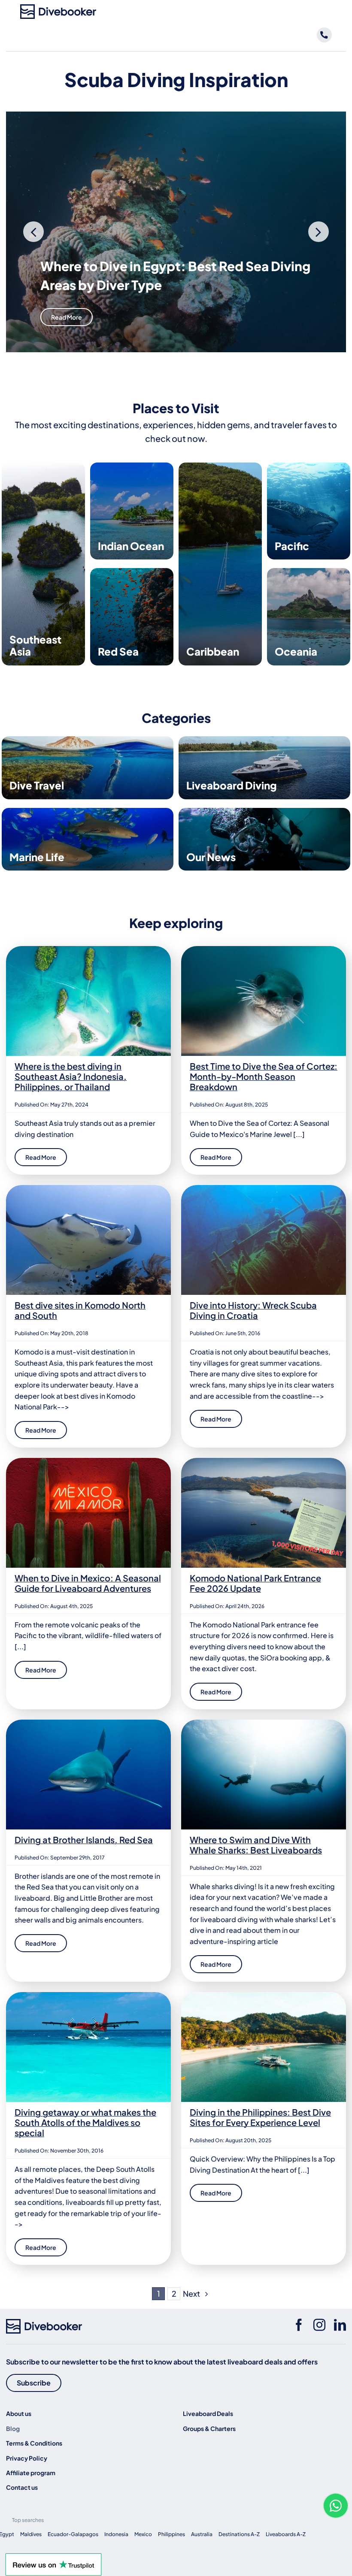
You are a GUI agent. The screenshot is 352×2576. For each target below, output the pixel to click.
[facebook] (299, 2325)
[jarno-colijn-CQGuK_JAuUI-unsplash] (264, 1995)
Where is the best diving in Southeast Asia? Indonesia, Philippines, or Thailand (71, 1076)
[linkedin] (340, 2325)
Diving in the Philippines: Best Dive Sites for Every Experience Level (260, 2117)
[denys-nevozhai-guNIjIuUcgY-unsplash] (88, 949)
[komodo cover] (88, 1188)
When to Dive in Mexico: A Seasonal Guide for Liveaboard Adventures (88, 1583)
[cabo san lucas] (264, 1723)
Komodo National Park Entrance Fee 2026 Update (255, 1583)
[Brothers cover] (88, 1723)
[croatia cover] (264, 1188)
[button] (33, 232)
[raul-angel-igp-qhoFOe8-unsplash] (88, 1461)
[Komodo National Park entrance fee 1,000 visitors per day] (264, 1461)
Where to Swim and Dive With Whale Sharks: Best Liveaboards (256, 1845)
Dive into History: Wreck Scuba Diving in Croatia (253, 1310)
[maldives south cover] (88, 1995)
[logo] (58, 8)
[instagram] (319, 2325)
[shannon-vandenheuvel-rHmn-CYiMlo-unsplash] (264, 949)
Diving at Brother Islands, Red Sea (84, 1840)
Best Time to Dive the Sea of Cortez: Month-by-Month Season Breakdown (264, 1076)
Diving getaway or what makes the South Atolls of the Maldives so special (85, 2122)
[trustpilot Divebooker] (53, 2556)
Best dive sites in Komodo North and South (80, 1310)
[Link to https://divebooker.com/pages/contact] (324, 35)
